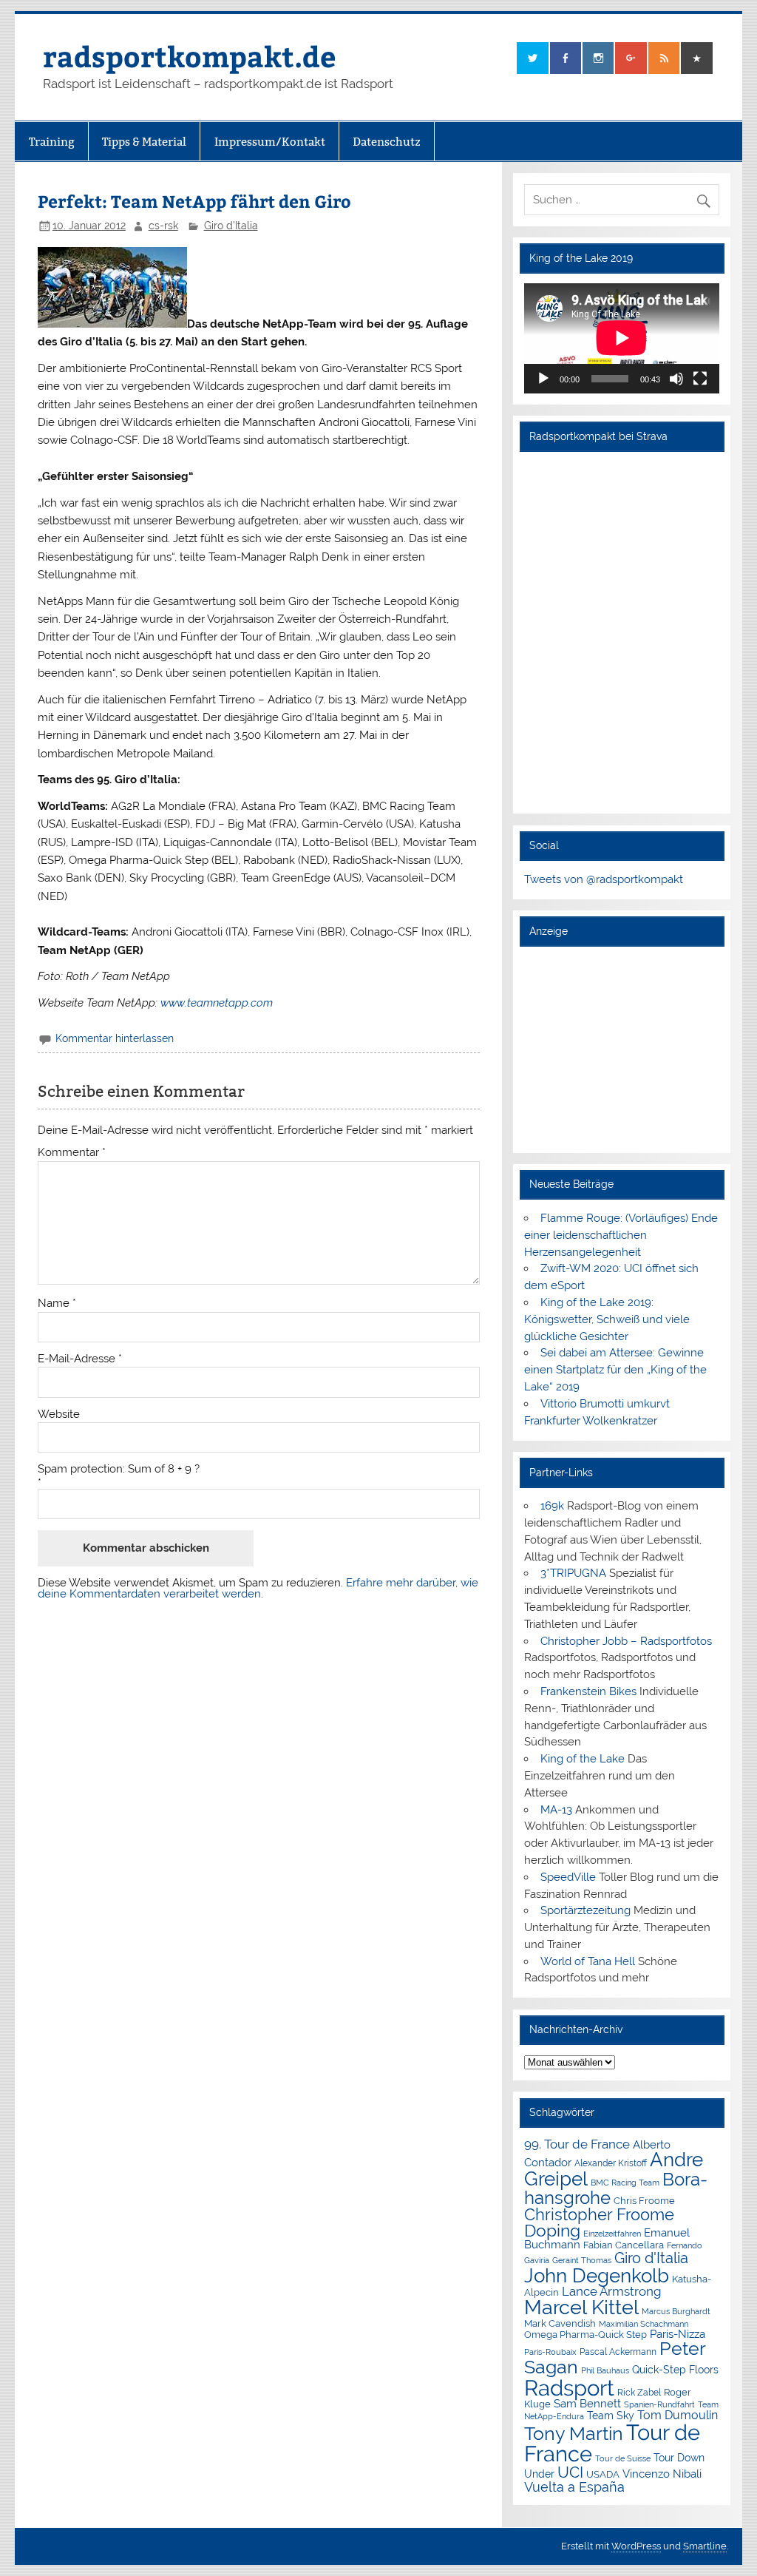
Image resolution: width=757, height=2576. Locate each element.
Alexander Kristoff (611, 2163)
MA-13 (556, 1810)
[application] (622, 338)
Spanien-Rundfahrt (659, 2405)
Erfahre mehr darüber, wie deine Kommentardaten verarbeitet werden (258, 1588)
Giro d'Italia (231, 226)
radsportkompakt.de (189, 56)
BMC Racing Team (625, 2183)
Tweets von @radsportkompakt (604, 879)
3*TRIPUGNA (573, 1573)
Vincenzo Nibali (662, 2474)
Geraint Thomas (582, 2260)
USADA (603, 2474)
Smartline (705, 2546)
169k (552, 1506)
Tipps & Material (144, 142)
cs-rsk (163, 226)
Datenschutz (387, 142)
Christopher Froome (599, 2215)
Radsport (569, 2388)
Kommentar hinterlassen (115, 1038)
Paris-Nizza (678, 2334)
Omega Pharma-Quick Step (585, 2335)
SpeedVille (568, 1877)
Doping (552, 2231)
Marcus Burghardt (676, 2312)
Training (52, 142)
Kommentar (72, 1153)
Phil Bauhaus (605, 2371)
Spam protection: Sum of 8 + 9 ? (119, 1469)
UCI (570, 2472)
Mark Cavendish (560, 2323)
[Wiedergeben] (543, 379)
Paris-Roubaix (550, 2352)
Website (59, 1414)
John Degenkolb (597, 2276)
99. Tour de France (577, 2144)
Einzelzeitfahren (612, 2234)
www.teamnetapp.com (217, 1003)
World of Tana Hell (588, 1961)
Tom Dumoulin (678, 2415)
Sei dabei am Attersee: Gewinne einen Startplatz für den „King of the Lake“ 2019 (615, 1370)
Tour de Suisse (623, 2459)
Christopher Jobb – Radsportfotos (626, 1641)
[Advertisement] (622, 1049)
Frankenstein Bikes (588, 1691)
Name (57, 1304)
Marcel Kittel (581, 2307)
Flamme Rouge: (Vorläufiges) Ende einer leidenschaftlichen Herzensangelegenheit (621, 1235)
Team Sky (611, 2416)
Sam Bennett (587, 2403)
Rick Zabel (639, 2393)
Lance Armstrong (612, 2291)
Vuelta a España (574, 2487)
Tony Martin (574, 2434)
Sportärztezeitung (585, 1910)
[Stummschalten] (676, 379)
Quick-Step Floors (675, 2370)
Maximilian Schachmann (644, 2324)
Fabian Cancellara (624, 2245)
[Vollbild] (700, 379)
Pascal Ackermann (618, 2352)
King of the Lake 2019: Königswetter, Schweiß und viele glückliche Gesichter (607, 1319)
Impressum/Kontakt (270, 142)
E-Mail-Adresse (80, 1359)
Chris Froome (644, 2201)
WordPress (636, 2546)
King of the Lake (583, 1759)
